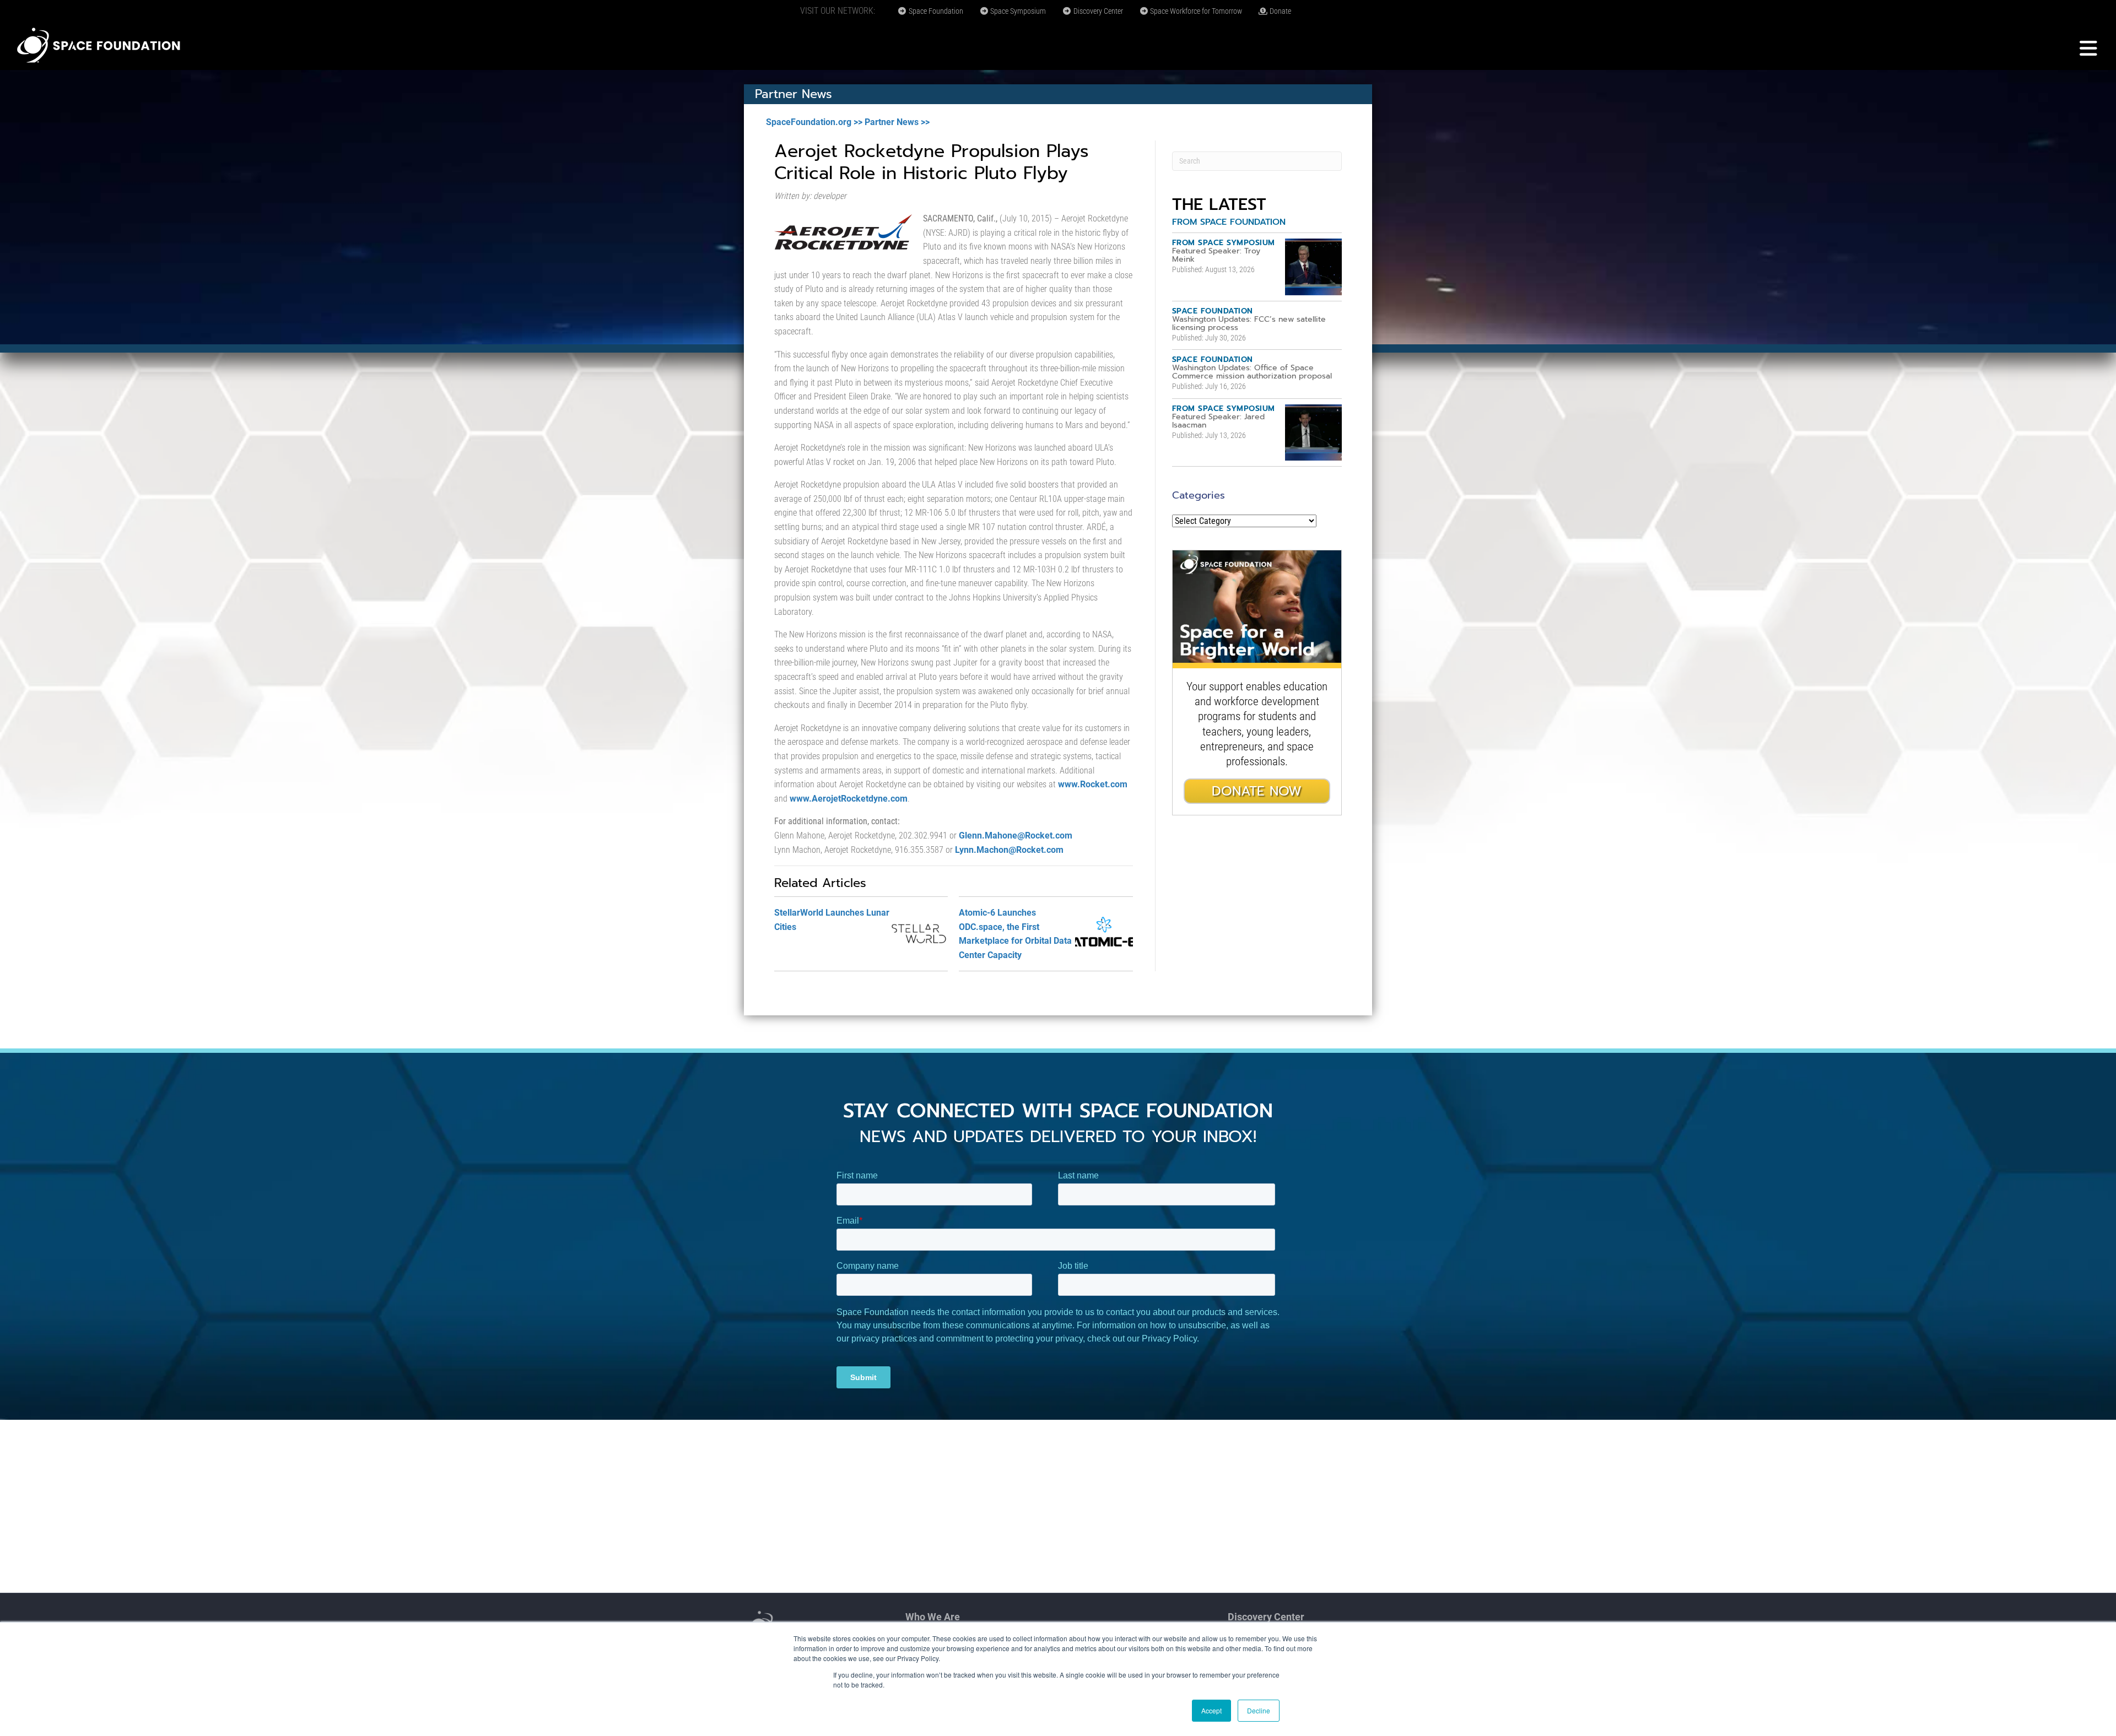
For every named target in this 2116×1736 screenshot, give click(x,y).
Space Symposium (1017, 11)
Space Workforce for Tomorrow (1195, 11)
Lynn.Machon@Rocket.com (1009, 850)
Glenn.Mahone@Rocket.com (1016, 835)
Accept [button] (1211, 1710)
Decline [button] (1259, 1710)
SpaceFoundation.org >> (814, 122)
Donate (1280, 11)
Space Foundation (935, 11)
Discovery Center (1097, 11)
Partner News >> (897, 122)
